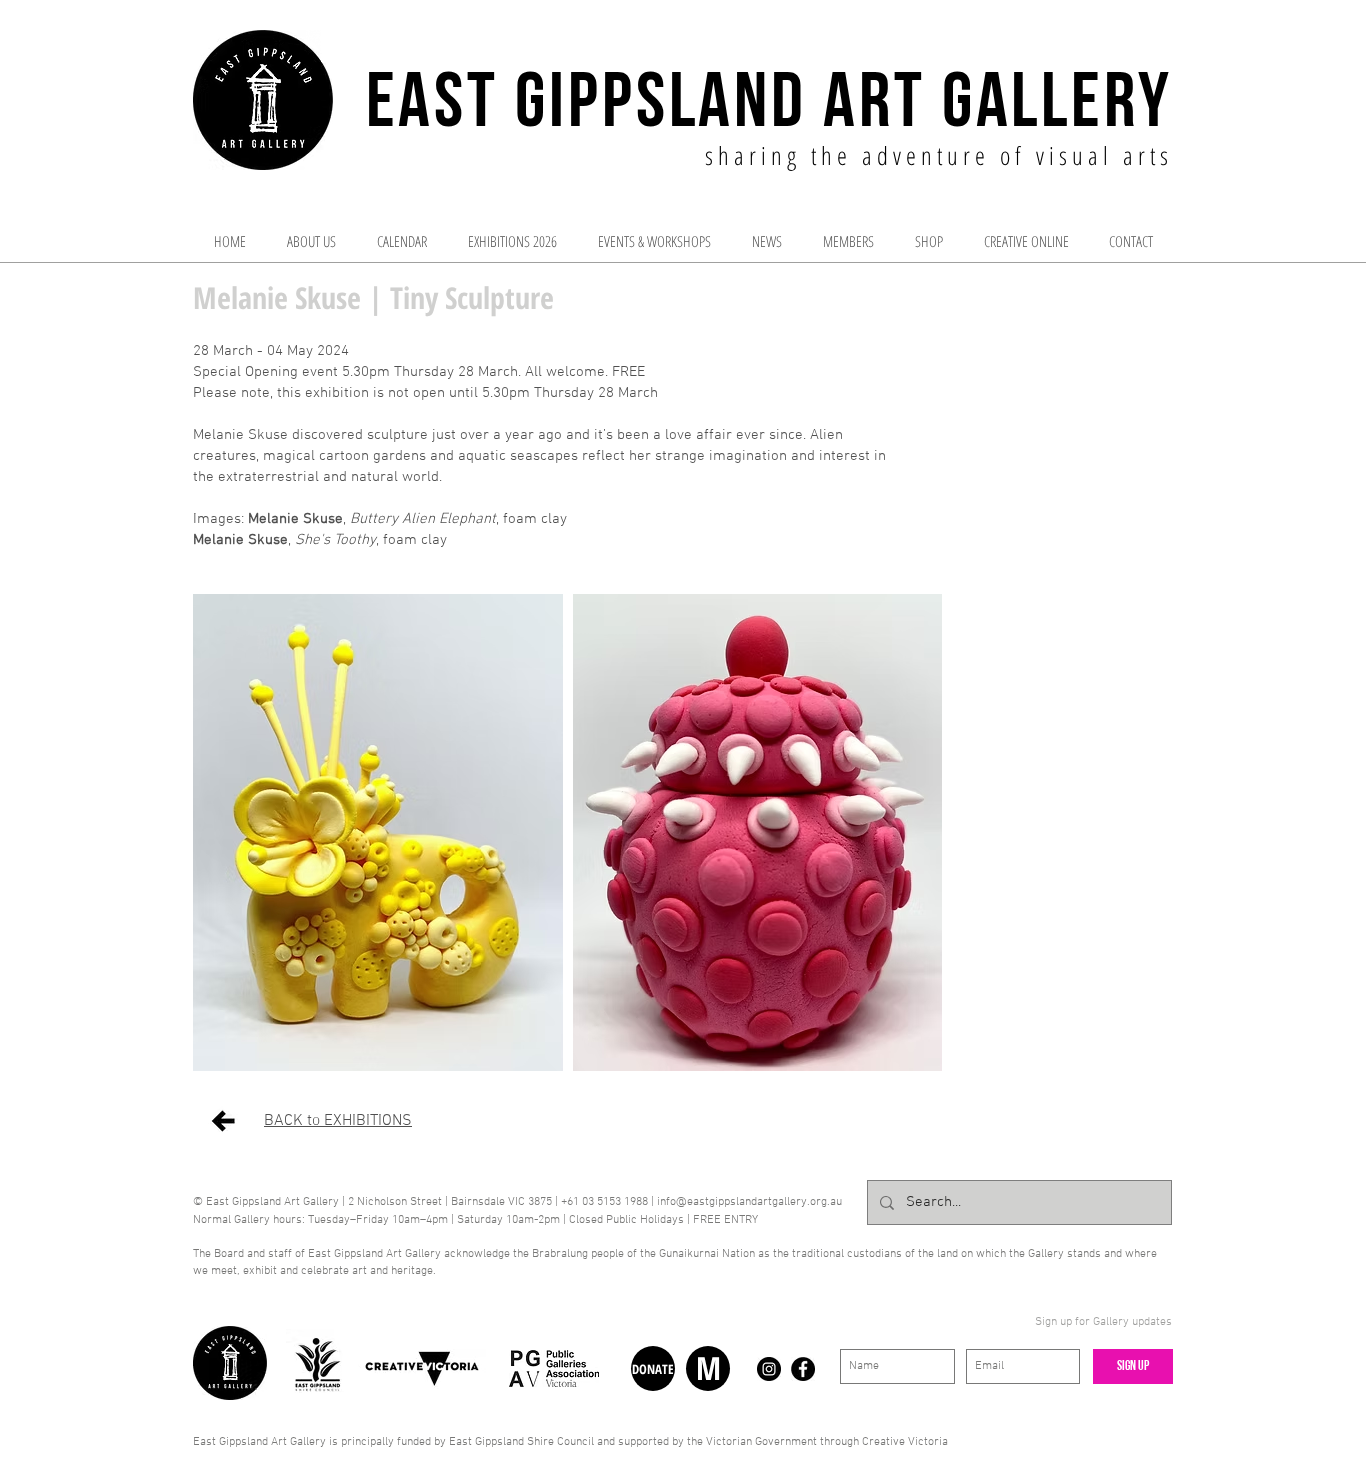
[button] (378, 832)
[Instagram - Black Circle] (769, 1369)
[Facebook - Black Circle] (803, 1369)
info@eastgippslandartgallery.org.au (749, 1202)
